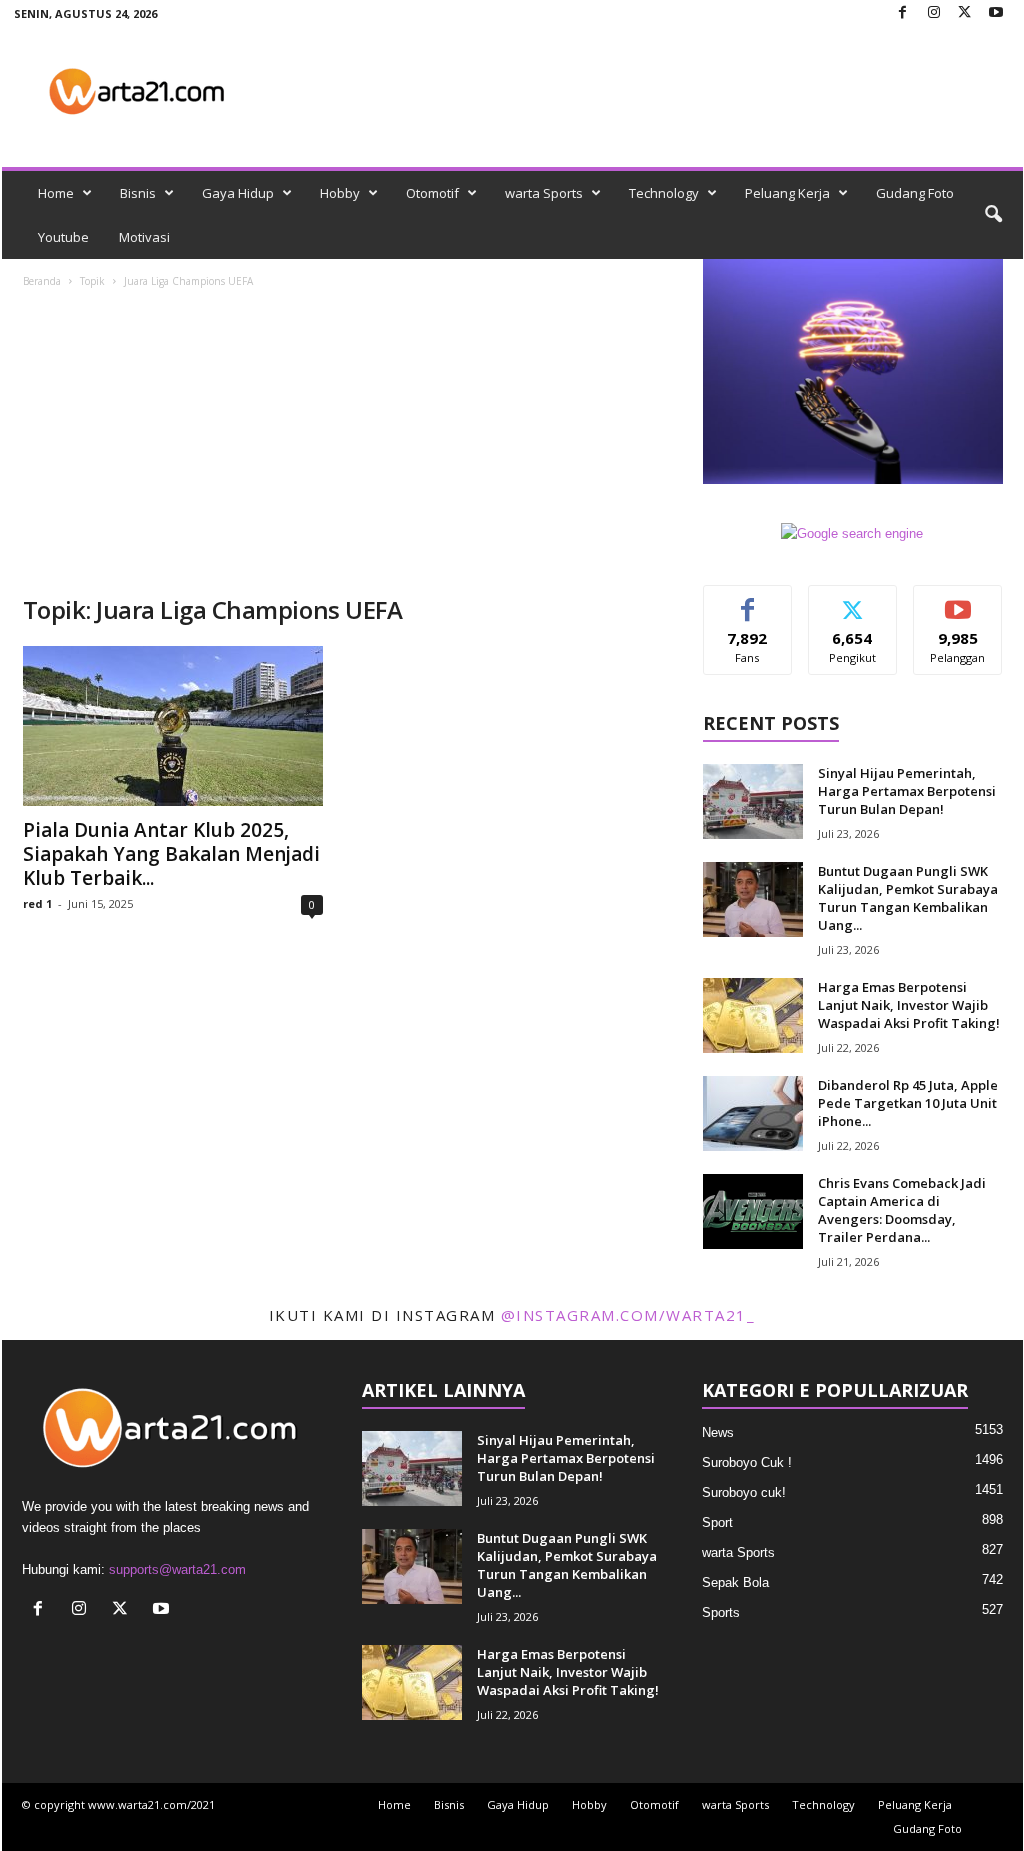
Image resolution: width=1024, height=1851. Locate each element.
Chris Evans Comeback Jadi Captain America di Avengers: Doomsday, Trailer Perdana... (902, 1210)
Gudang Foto (915, 193)
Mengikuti (852, 600)
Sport (717, 1522)
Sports (721, 1612)
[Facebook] (903, 13)
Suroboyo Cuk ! (747, 1462)
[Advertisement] (343, 444)
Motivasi (144, 237)
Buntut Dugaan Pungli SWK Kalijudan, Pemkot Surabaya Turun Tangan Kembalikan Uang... (908, 898)
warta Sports (544, 193)
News (718, 1432)
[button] (993, 215)
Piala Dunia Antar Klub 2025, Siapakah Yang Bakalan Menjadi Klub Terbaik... (171, 854)
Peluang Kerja (787, 193)
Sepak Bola (735, 1582)
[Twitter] (965, 13)
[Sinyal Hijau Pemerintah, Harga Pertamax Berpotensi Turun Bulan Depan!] (753, 801)
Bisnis (138, 193)
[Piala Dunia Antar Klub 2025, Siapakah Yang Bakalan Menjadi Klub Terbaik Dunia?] (173, 726)
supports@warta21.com (177, 1569)
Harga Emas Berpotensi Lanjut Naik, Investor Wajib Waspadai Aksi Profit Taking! (909, 1005)
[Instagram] (934, 13)
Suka (747, 600)
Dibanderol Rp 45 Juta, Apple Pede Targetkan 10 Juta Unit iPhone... (908, 1103)
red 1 (37, 903)
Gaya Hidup (238, 193)
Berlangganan (958, 608)
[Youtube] (996, 13)
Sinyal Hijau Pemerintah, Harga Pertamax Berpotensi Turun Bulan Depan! (907, 791)
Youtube (63, 237)
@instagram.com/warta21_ (628, 1315)
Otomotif (432, 193)
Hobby (340, 193)
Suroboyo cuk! (744, 1492)
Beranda (42, 281)
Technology (664, 193)
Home (56, 193)
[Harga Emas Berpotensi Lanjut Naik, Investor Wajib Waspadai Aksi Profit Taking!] (753, 1015)
